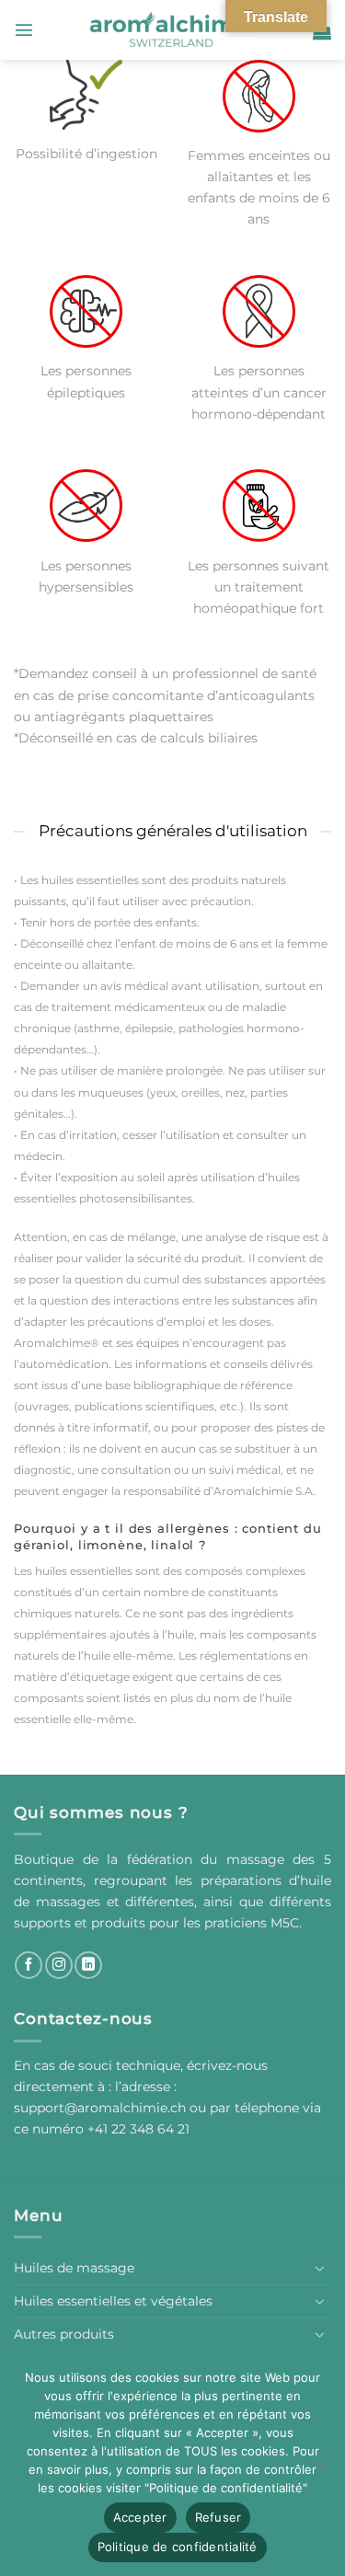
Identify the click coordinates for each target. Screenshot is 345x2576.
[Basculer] (320, 2268)
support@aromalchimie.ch (102, 2108)
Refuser (218, 2517)
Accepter (140, 2517)
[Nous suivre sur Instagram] (59, 1965)
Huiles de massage (74, 2268)
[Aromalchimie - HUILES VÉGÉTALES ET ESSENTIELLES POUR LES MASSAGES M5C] (173, 30)
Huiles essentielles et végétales (113, 2301)
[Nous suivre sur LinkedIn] (88, 1965)
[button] (24, 29)
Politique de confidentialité (178, 2547)
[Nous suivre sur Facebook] (29, 1965)
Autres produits (64, 2334)
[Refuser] (320, 2471)
